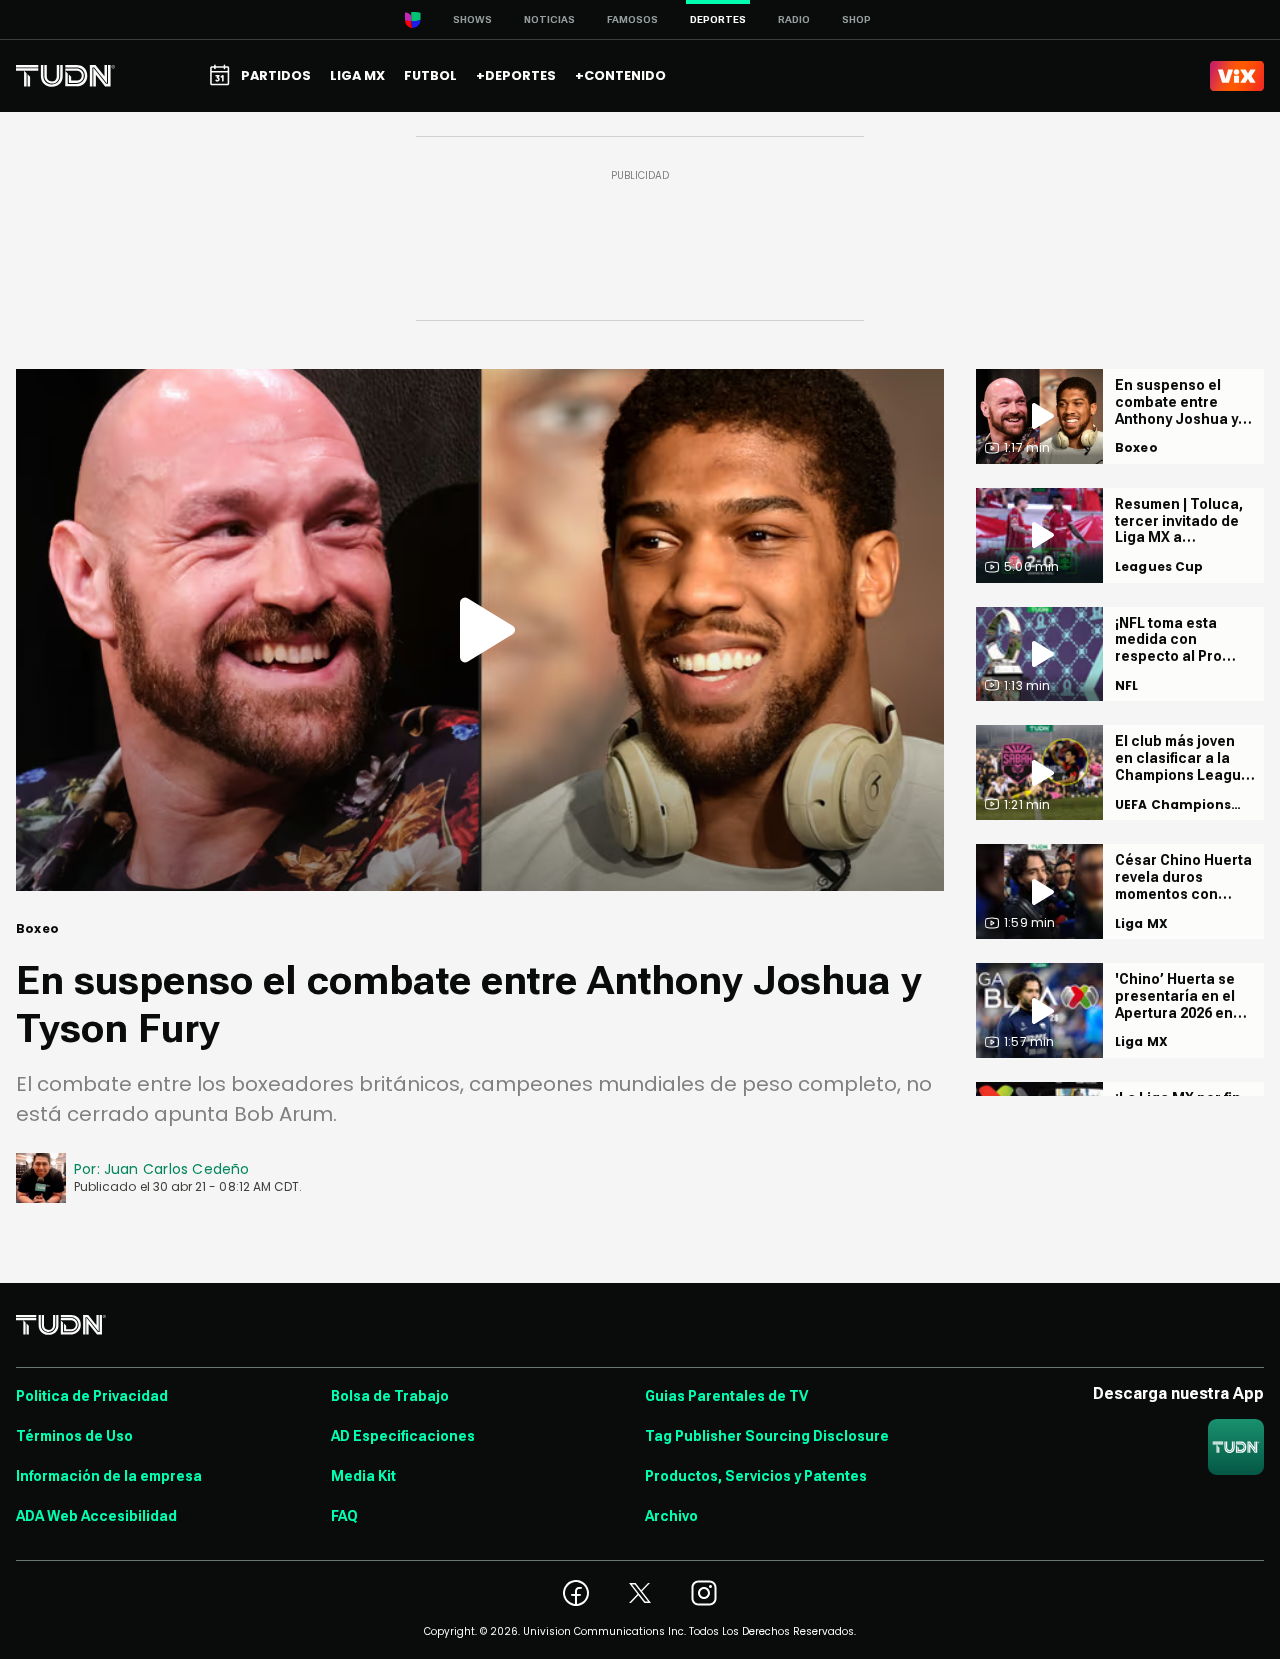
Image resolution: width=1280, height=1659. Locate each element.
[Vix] (1237, 76)
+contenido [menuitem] (620, 75)
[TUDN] (65, 76)
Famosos (632, 19)
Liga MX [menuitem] (357, 75)
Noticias (549, 19)
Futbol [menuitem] (430, 75)
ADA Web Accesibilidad (96, 1516)
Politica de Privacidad (92, 1396)
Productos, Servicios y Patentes (756, 1476)
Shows (472, 19)
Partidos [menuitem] (276, 75)
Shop (856, 19)
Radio (794, 19)
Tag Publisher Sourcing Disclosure (767, 1436)
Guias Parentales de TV (726, 1396)
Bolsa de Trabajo (390, 1396)
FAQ (344, 1516)
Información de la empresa (109, 1476)
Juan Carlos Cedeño (177, 1169)
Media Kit (363, 1476)
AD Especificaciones (403, 1436)
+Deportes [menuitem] (516, 75)
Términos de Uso (74, 1436)
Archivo (671, 1516)
